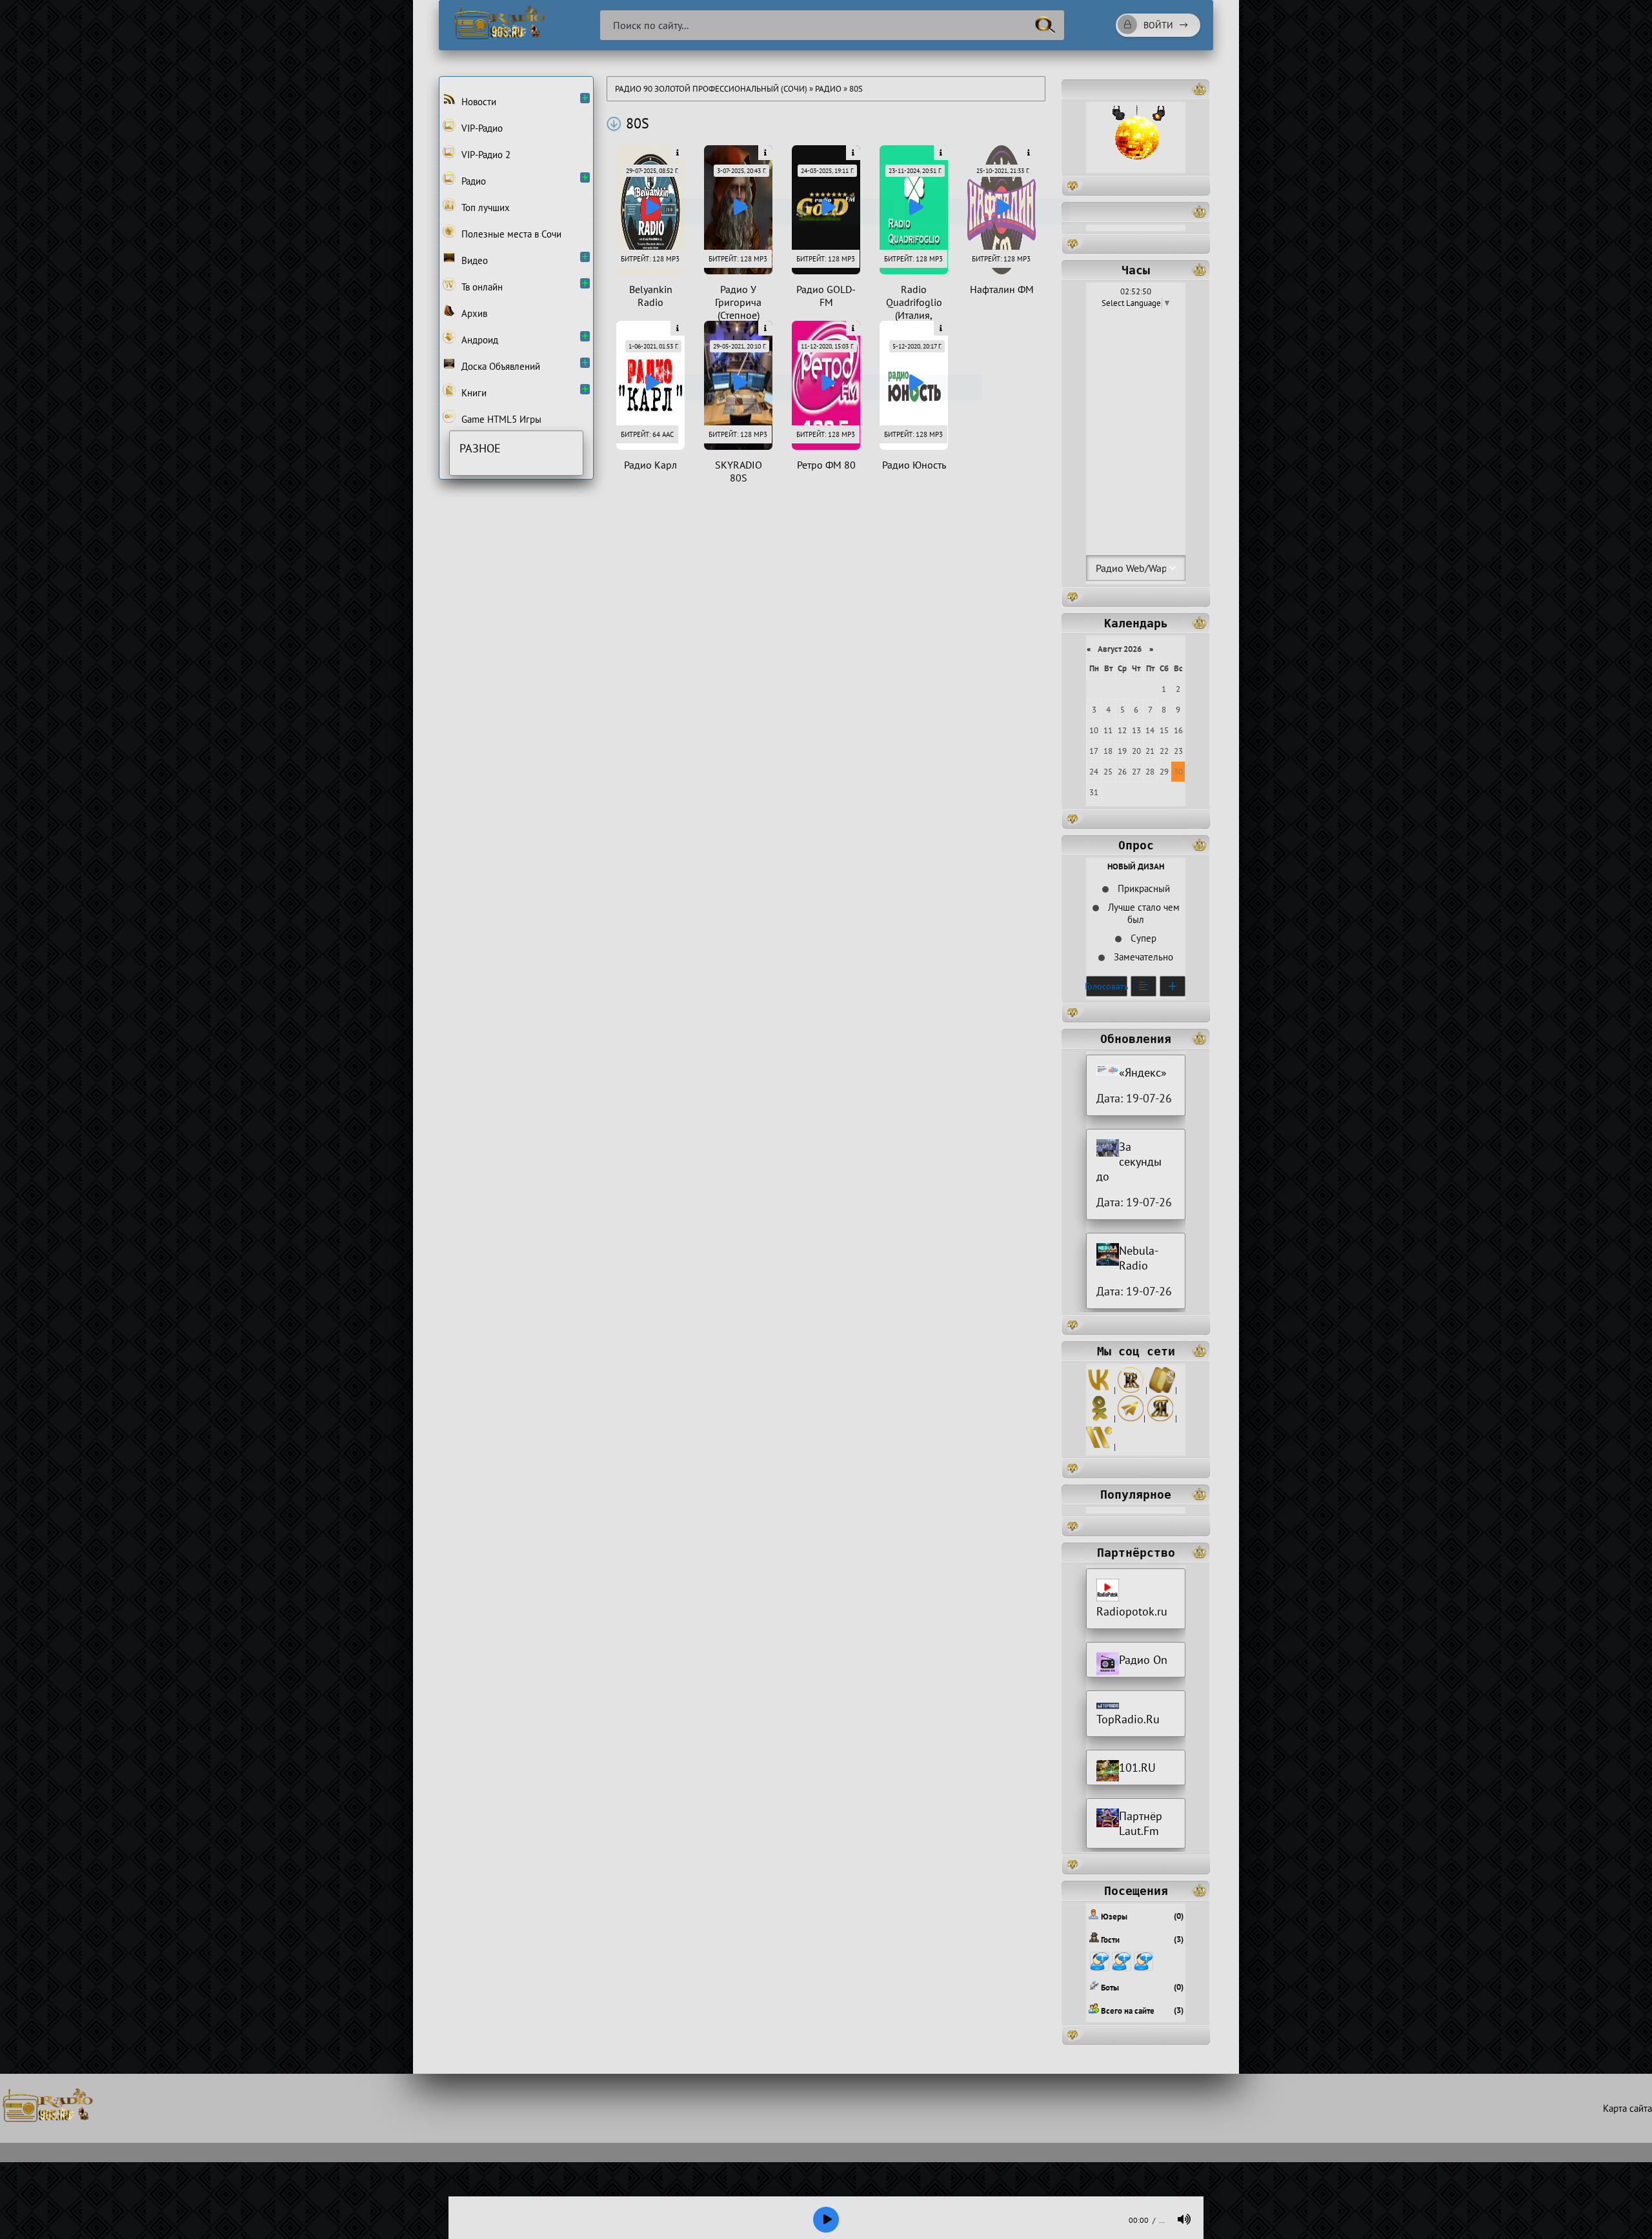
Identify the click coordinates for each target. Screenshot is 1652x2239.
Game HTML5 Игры (500, 419)
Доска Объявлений (499, 366)
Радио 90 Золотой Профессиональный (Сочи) (711, 89)
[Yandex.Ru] (1160, 1418)
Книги (473, 393)
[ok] (1099, 1418)
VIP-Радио (481, 128)
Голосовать (1107, 986)
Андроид (478, 340)
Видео (473, 260)
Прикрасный (1143, 888)
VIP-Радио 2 (485, 155)
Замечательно (1142, 957)
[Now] (1099, 1447)
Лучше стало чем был (1143, 913)
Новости (478, 102)
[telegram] (1131, 1418)
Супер (1142, 938)
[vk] (1099, 1390)
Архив (473, 313)
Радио (828, 89)
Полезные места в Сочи (510, 234)
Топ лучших (484, 208)
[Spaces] (1162, 1390)
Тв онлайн (481, 287)
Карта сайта (1627, 2108)
